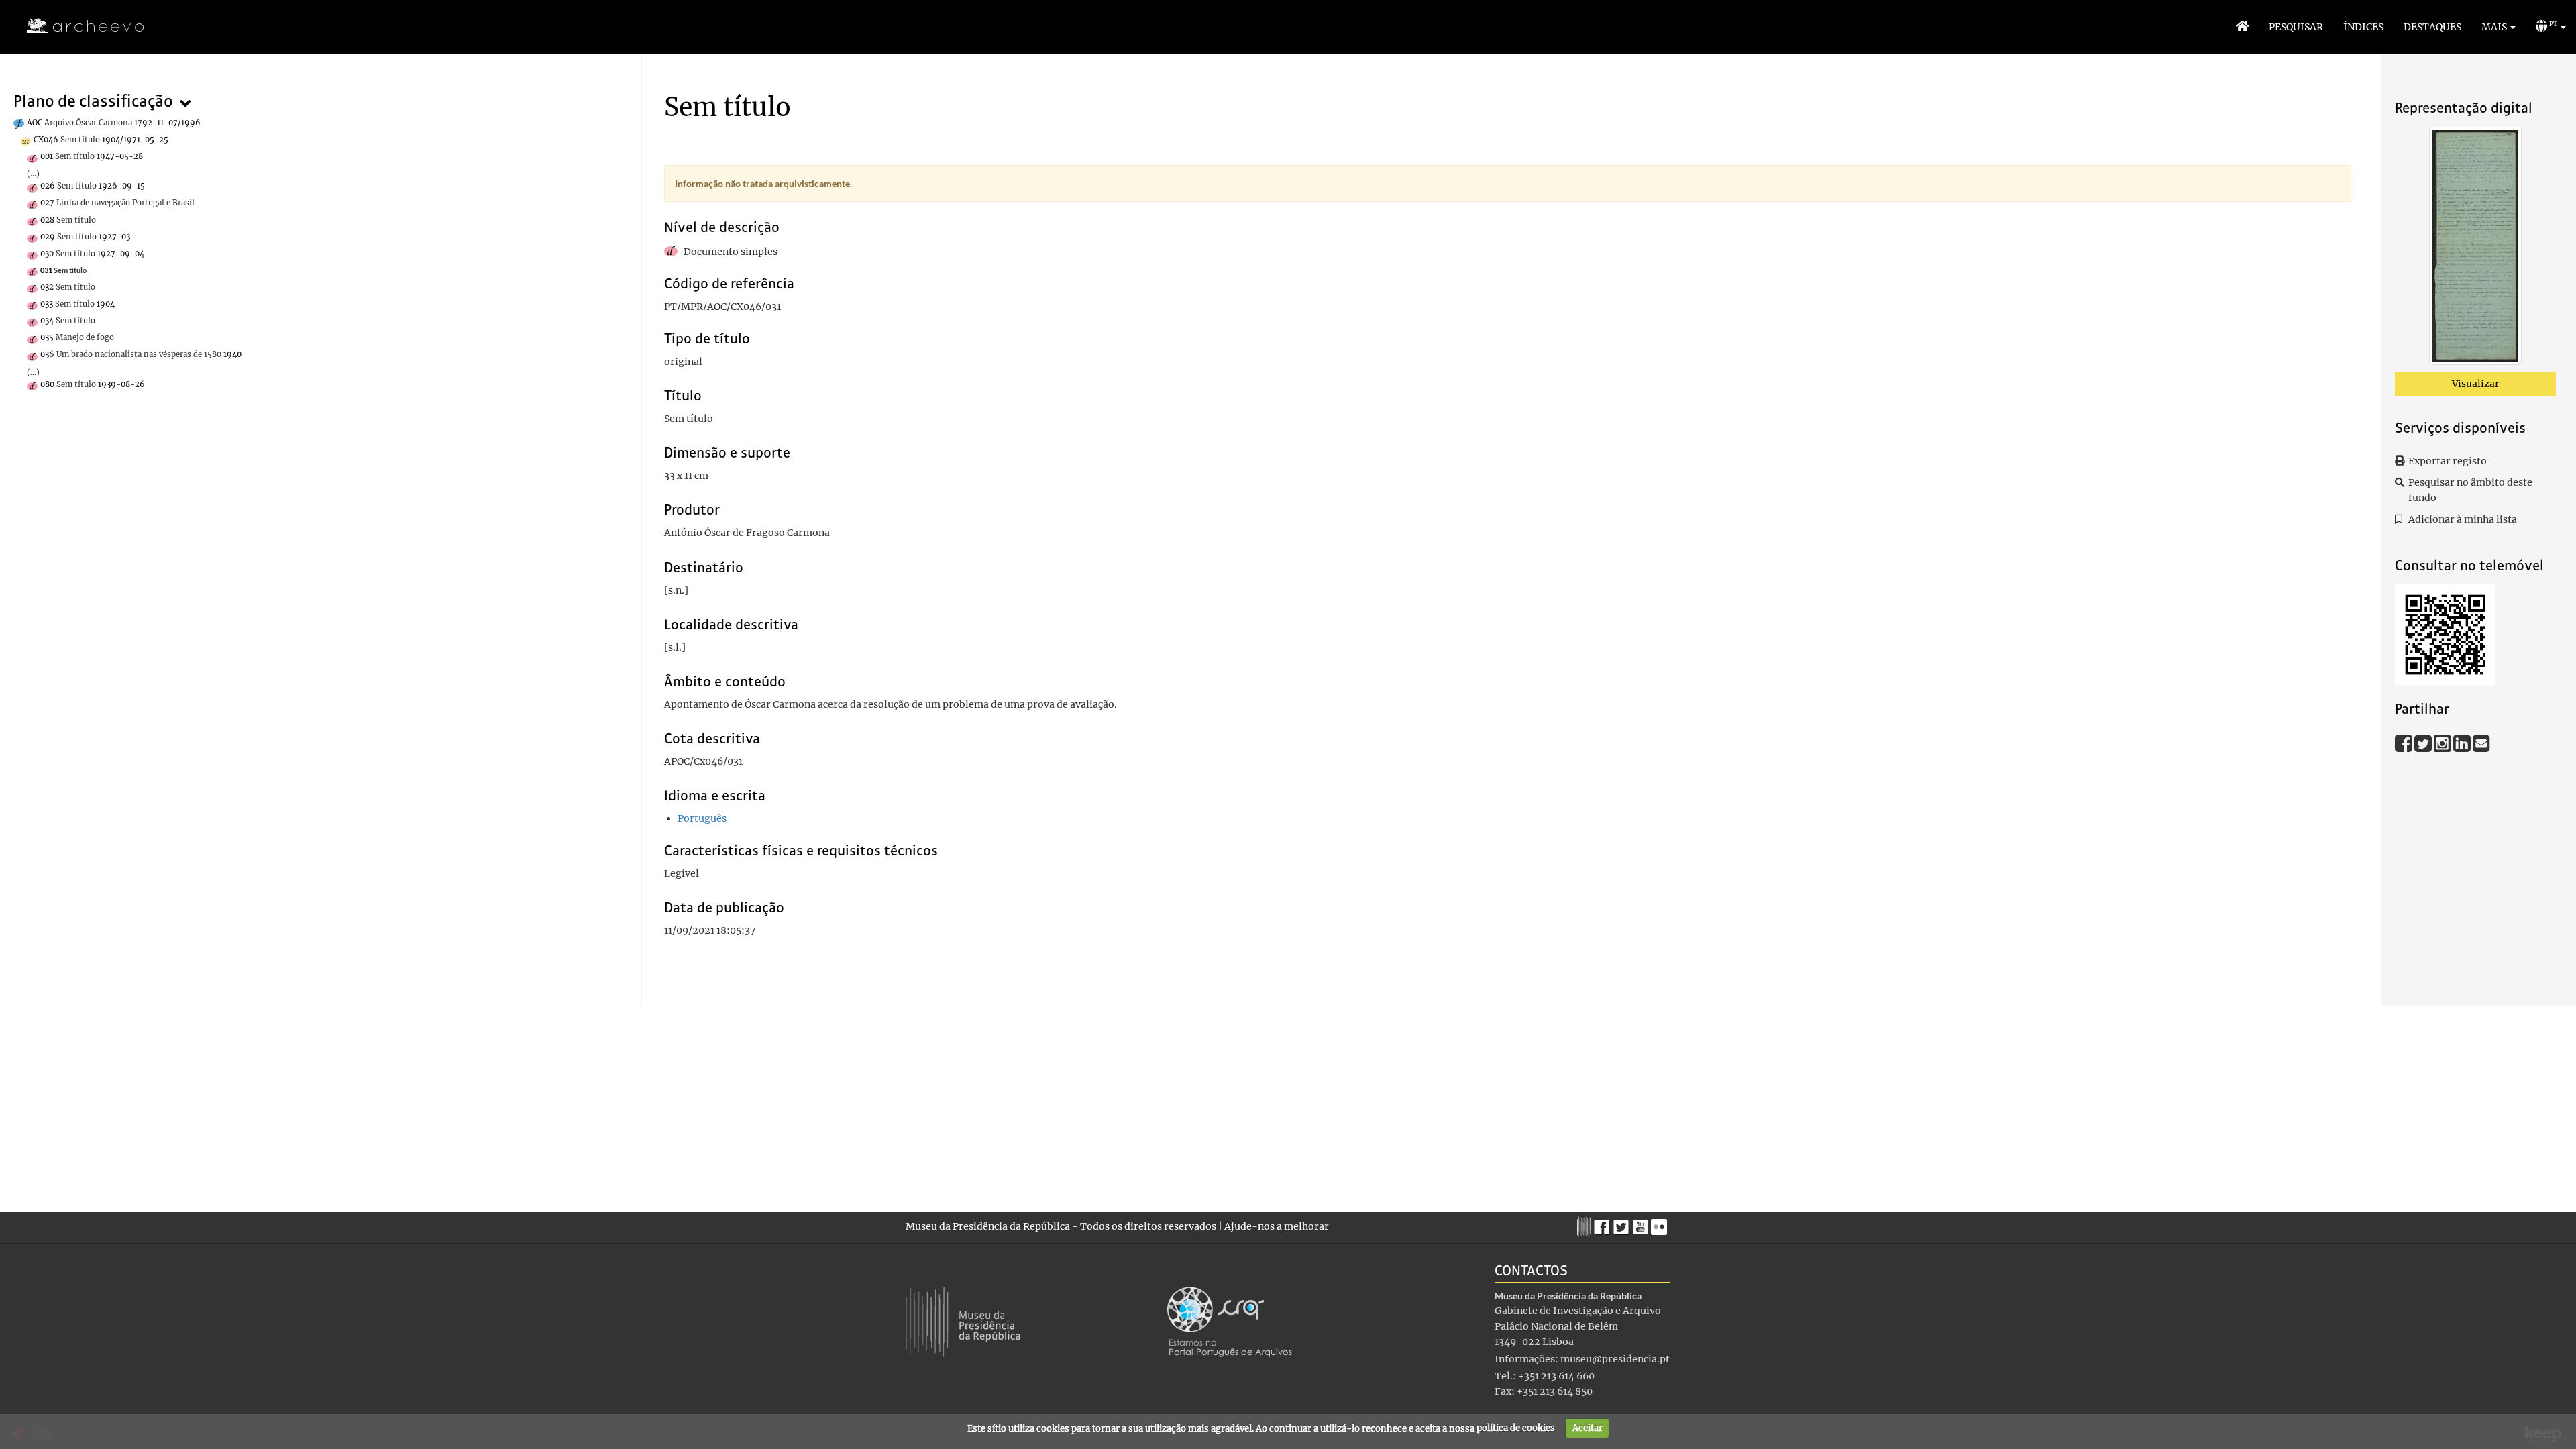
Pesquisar (2296, 27)
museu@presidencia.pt (1615, 1359)
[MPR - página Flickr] (1661, 1224)
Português (702, 818)
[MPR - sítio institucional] (1586, 1225)
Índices (2363, 27)
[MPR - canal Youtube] (1642, 1223)
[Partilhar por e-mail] (2481, 743)
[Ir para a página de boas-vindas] (2242, 27)
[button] (2499, 27)
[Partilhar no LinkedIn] (2463, 743)
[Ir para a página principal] (77, 26)
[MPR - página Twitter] (1623, 1224)
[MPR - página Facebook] (1604, 1224)
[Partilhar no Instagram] (2444, 743)
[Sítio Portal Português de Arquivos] (1230, 1321)
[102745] (2475, 248)
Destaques (2432, 27)
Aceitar (1588, 1428)
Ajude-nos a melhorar (1277, 1226)
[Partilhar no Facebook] (2405, 743)
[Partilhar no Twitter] (2424, 743)
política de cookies (1516, 1428)
